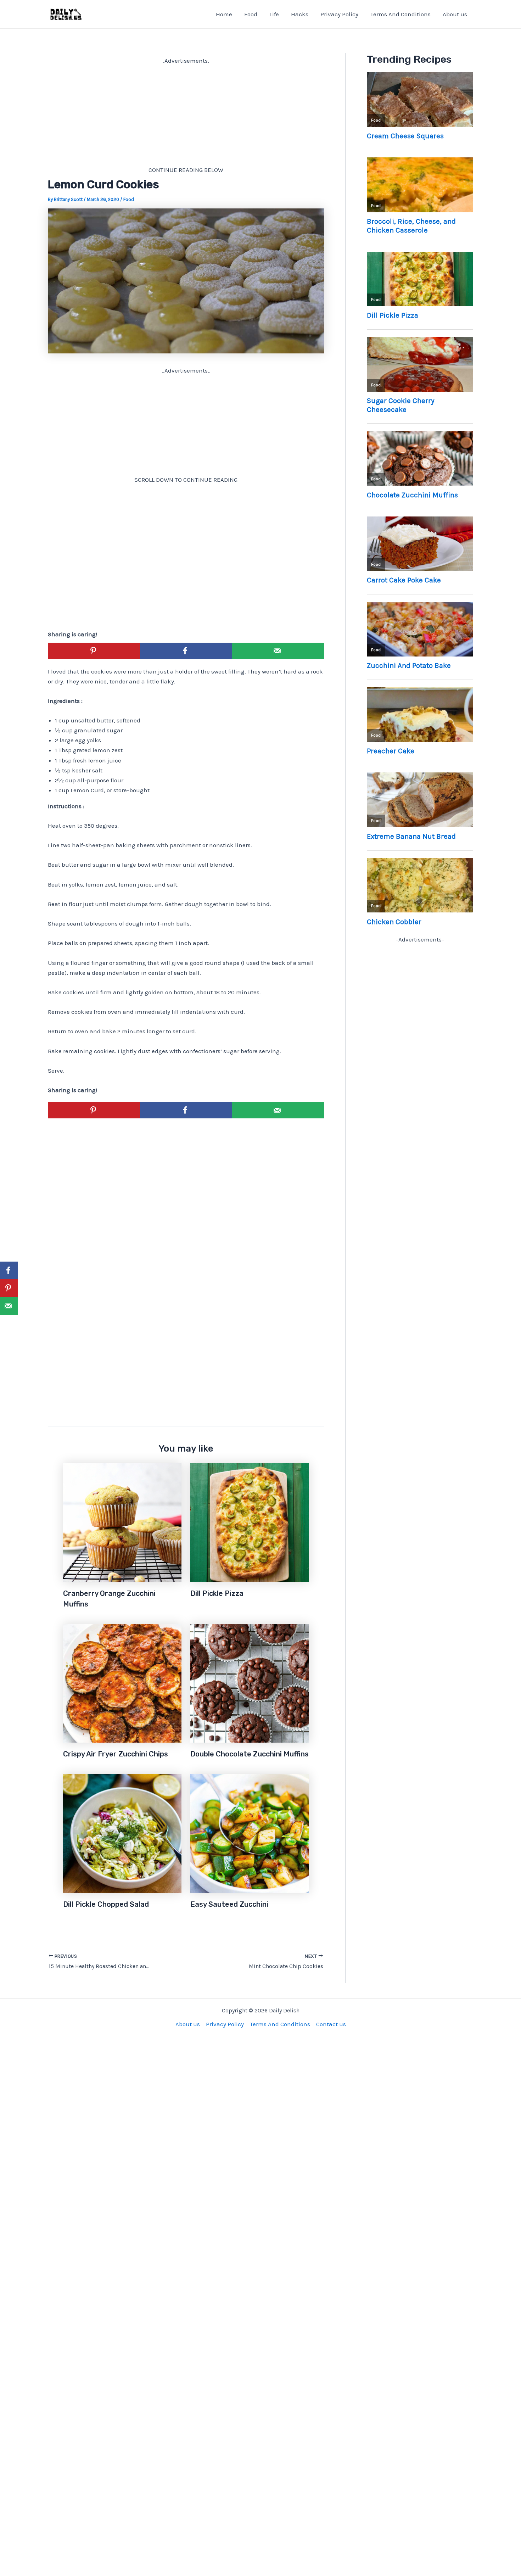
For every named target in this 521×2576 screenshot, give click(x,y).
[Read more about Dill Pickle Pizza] (250, 1522)
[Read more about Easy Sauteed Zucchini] (250, 1833)
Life (274, 14)
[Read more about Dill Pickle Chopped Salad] (122, 1833)
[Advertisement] (186, 115)
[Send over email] (278, 651)
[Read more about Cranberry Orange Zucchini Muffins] (122, 1522)
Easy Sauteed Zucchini (229, 1904)
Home (224, 14)
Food (251, 14)
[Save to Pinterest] (94, 651)
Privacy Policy (339, 14)
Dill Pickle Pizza (217, 1593)
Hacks (300, 14)
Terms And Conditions (400, 14)
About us (455, 14)
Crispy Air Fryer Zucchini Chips (116, 1754)
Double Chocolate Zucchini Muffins (250, 1754)
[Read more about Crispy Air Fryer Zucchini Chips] (122, 1683)
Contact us (331, 2024)
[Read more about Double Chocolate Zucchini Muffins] (250, 1683)
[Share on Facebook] (186, 651)
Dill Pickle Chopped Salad (106, 1904)
